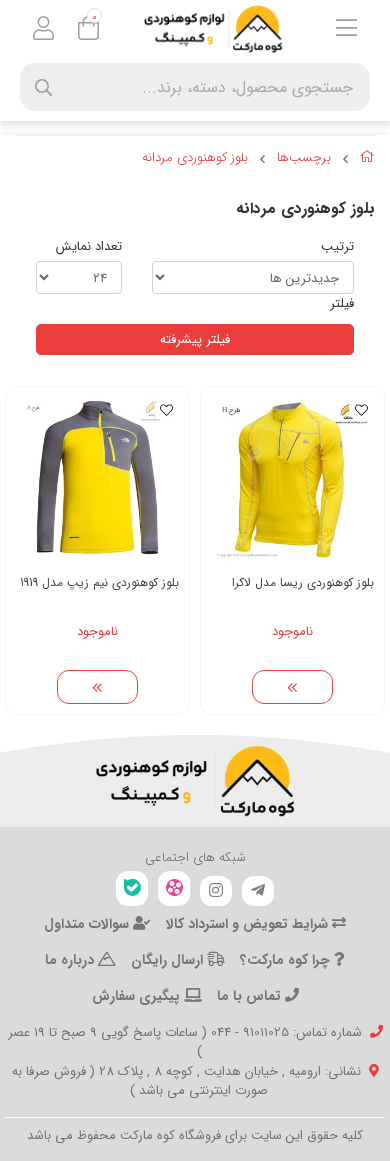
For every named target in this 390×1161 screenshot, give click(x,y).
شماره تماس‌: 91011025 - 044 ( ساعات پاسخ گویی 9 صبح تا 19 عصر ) (185, 1042)
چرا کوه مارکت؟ (287, 960)
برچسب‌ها (304, 158)
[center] (43, 87)
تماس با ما (251, 996)
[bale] (132, 888)
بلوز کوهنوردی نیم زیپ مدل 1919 (99, 582)
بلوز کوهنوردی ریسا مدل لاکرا (303, 582)
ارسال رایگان (169, 960)
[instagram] (216, 891)
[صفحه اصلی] (367, 160)
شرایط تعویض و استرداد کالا (249, 924)
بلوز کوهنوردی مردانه (195, 158)
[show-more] (293, 687)
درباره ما (71, 960)
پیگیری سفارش (138, 996)
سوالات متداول (88, 924)
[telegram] (258, 891)
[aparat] (174, 888)
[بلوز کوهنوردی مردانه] (195, 781)
